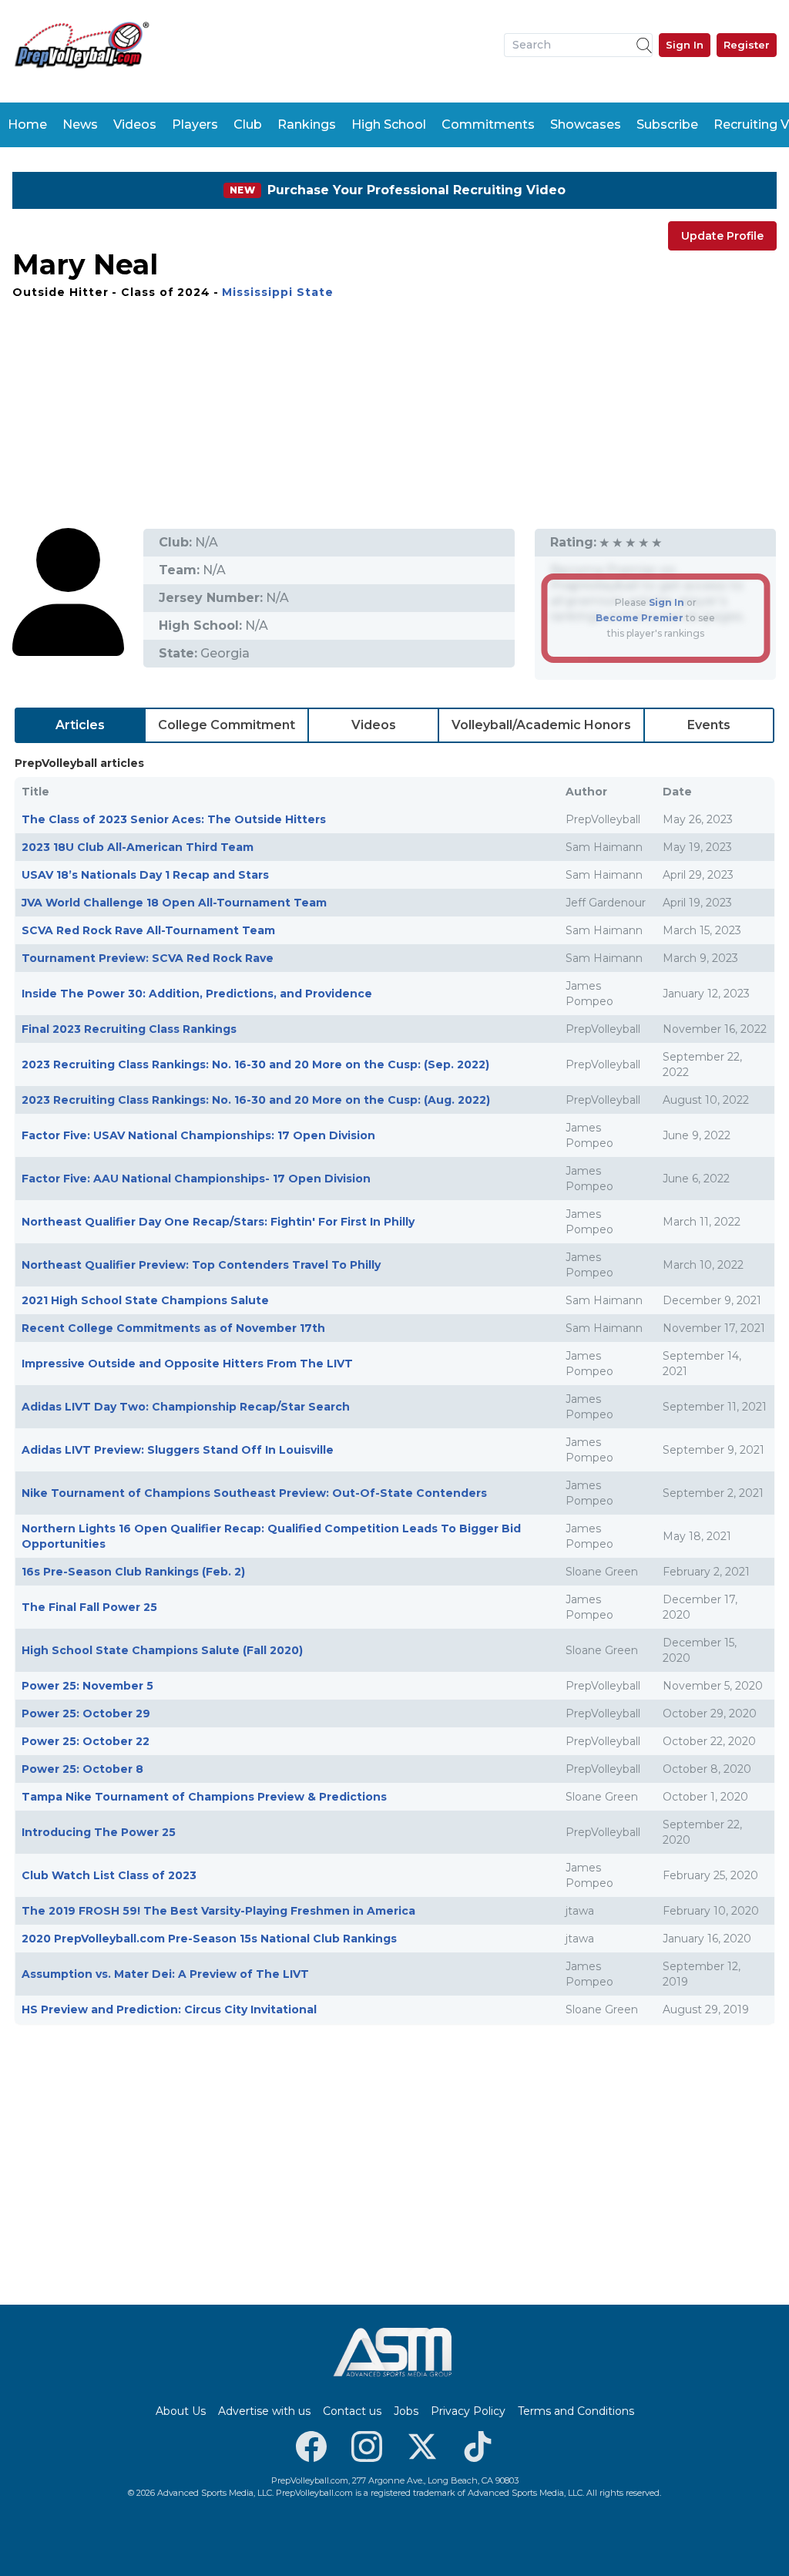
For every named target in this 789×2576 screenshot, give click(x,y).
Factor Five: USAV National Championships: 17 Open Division (198, 1135)
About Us (181, 2411)
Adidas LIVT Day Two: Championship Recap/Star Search (186, 1407)
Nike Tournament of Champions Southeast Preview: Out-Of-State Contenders (254, 1493)
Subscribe (667, 124)
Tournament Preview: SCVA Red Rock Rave (148, 958)
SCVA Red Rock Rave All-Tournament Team (148, 930)
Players (195, 124)
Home (27, 124)
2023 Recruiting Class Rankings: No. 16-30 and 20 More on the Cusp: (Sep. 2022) (255, 1064)
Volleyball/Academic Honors (541, 725)
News (80, 124)
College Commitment (227, 725)
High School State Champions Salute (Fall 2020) (162, 1650)
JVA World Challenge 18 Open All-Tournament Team (174, 903)
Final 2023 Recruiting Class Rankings (129, 1029)
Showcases (586, 124)
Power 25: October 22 (86, 1741)
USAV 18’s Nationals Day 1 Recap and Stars (145, 875)
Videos (135, 124)
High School (389, 124)
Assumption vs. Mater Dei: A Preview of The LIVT (165, 1974)
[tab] (80, 725)
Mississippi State (278, 292)
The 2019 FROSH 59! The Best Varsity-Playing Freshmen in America (218, 1911)
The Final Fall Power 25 (89, 1607)
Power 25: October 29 (86, 1713)
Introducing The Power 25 (99, 1832)
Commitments (488, 124)
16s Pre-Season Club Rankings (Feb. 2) (133, 1572)
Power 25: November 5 (87, 1686)
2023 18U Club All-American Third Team (138, 847)
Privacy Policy (468, 2411)
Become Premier (640, 618)
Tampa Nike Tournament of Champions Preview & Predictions (204, 1797)
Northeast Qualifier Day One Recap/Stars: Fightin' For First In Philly (218, 1222)
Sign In (685, 45)
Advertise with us (264, 2411)
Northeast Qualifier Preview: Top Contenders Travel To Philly (201, 1265)
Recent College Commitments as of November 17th (173, 1328)
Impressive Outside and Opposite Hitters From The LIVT (187, 1364)
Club (248, 124)
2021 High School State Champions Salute (145, 1300)
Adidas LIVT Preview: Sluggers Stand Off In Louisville (178, 1450)
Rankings (307, 124)
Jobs (406, 2411)
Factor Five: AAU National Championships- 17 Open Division (196, 1179)
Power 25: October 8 (82, 1769)
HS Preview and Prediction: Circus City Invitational (169, 2009)
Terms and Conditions (576, 2411)
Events (709, 725)
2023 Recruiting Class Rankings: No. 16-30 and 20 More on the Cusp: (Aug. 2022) (256, 1100)
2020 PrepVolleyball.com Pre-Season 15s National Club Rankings (209, 1939)
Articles (80, 725)
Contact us (352, 2411)
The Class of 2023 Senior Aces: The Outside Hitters (174, 819)
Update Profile (722, 236)
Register (747, 45)
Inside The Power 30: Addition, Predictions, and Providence (197, 994)
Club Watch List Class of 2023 (109, 1875)
